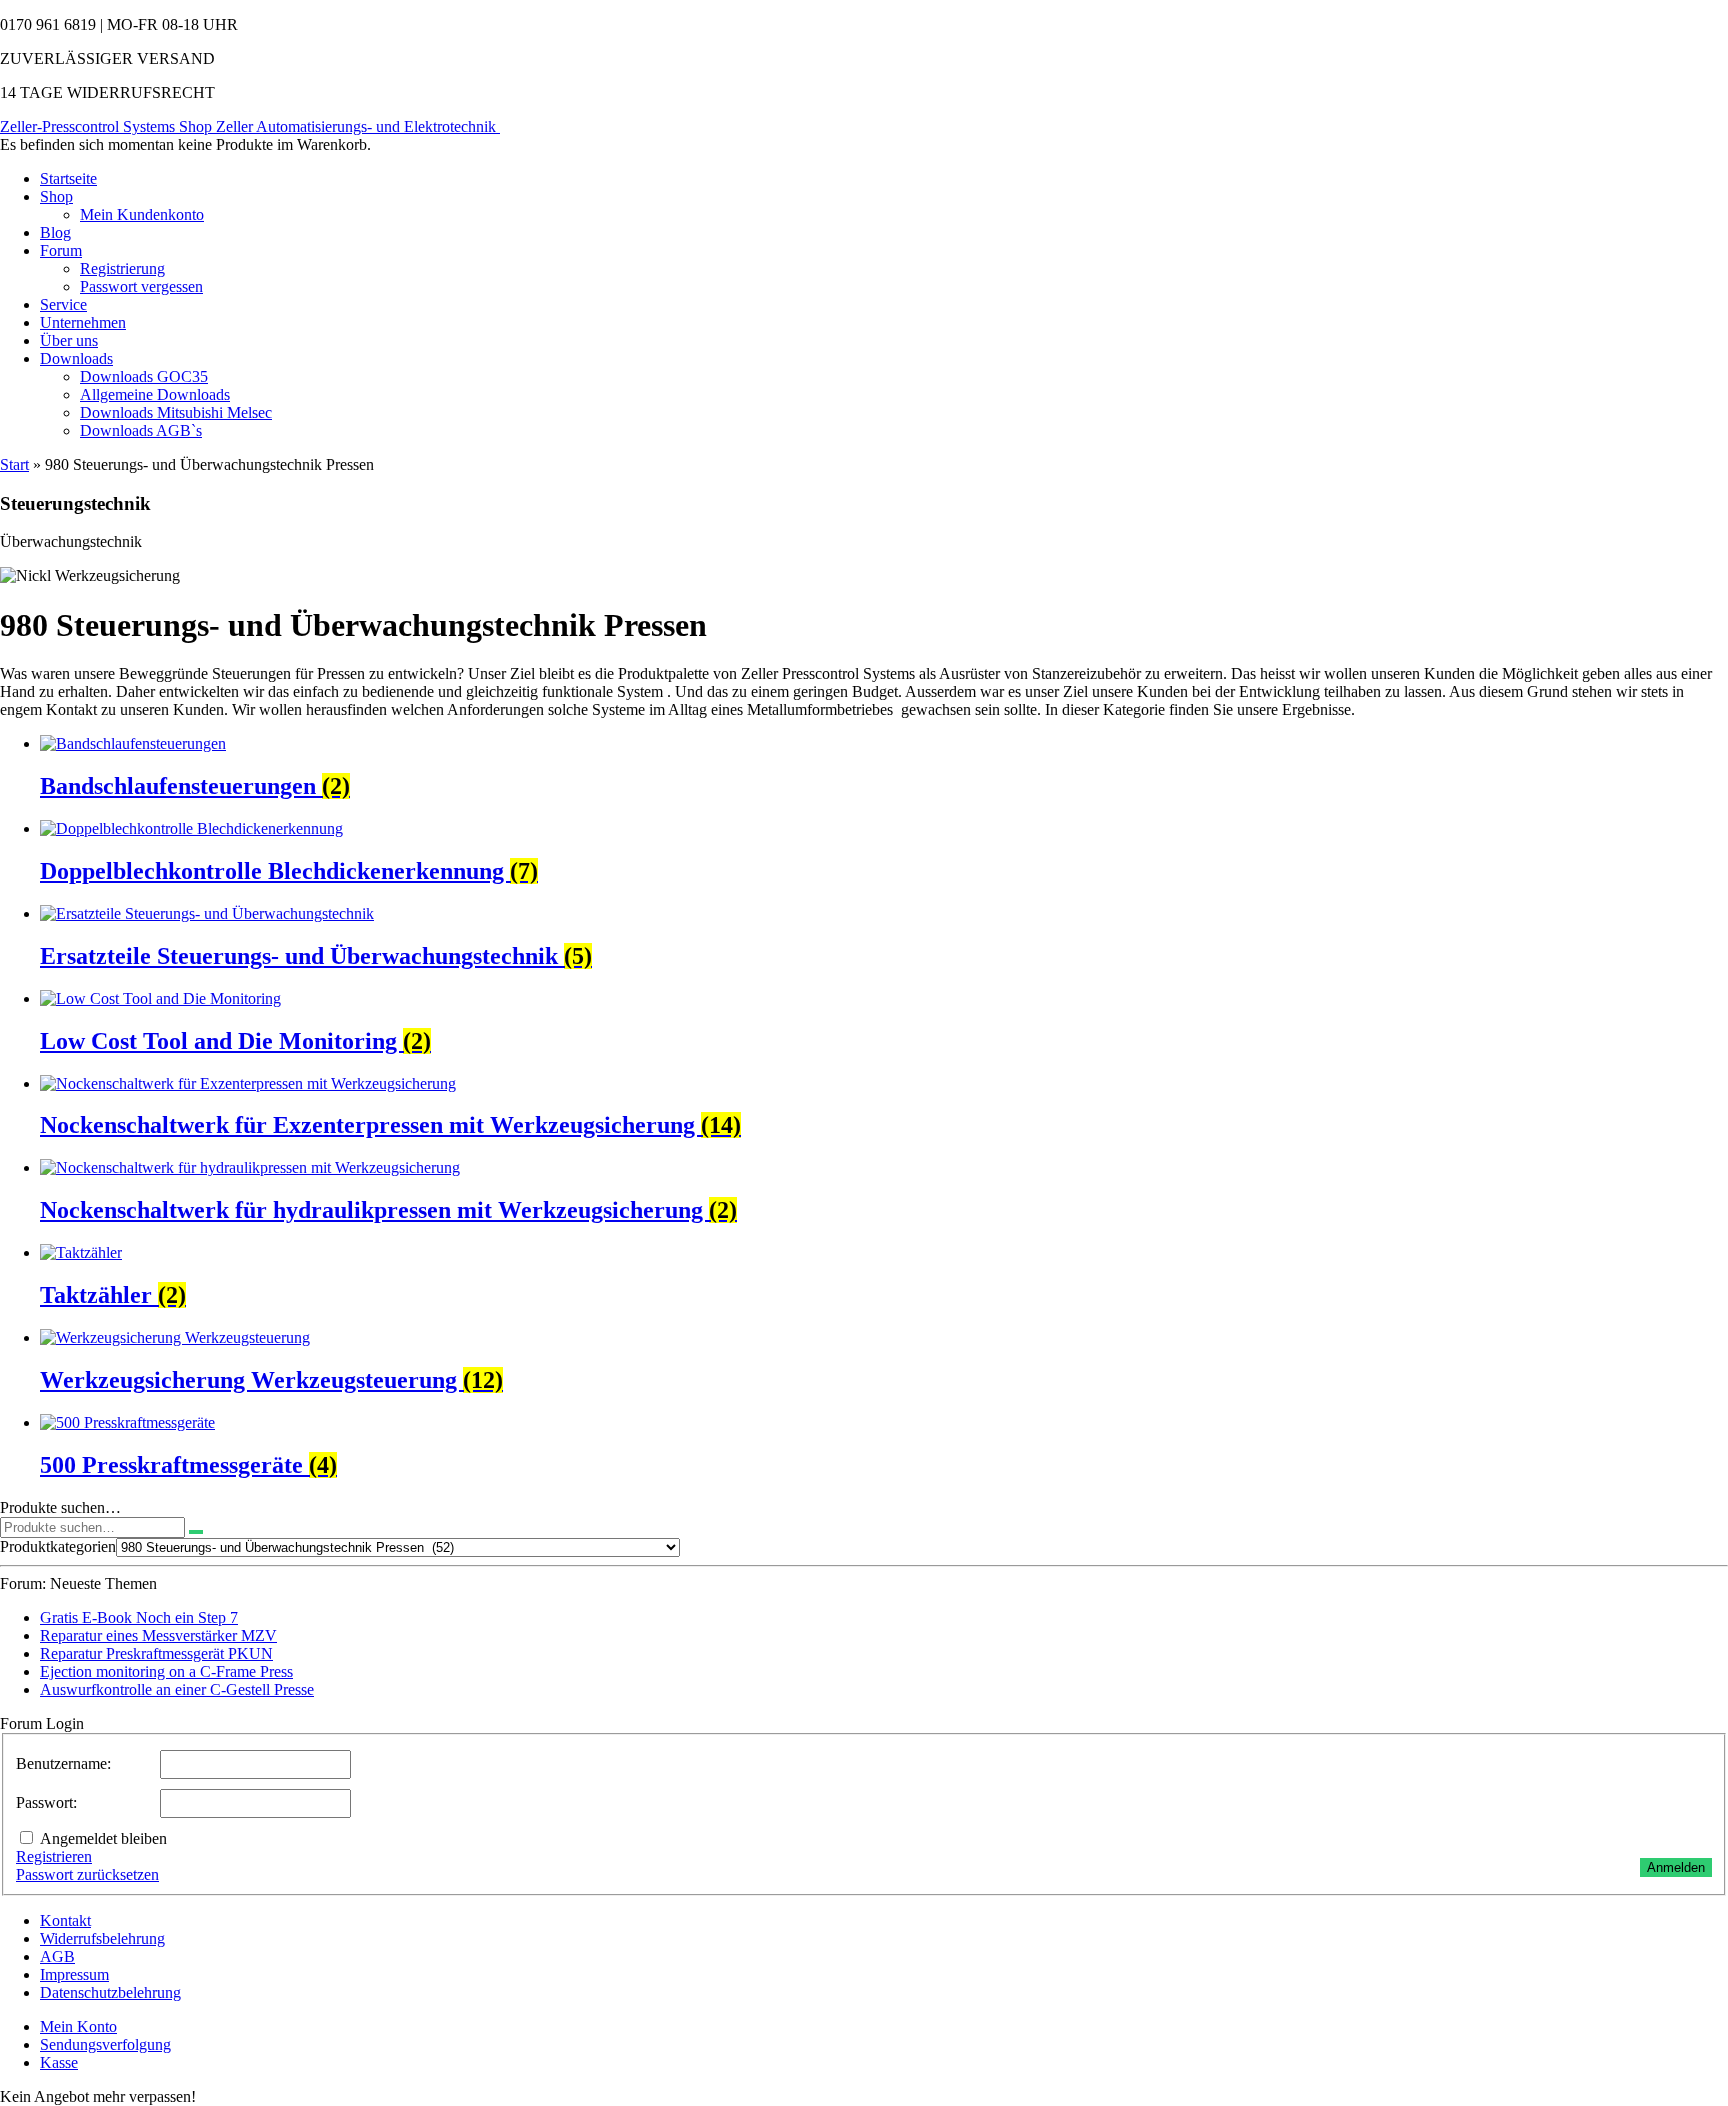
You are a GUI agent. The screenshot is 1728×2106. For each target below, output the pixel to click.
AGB (57, 1956)
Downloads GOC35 (144, 376)
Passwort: (46, 1802)
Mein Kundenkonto (142, 214)
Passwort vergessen (141, 286)
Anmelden (1676, 1867)
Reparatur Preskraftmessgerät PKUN (156, 1653)
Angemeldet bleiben (103, 1838)
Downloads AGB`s (141, 430)
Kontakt (65, 1920)
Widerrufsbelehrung (102, 1938)
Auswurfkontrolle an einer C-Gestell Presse (177, 1689)
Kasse (59, 2062)
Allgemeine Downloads (155, 394)
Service (63, 304)
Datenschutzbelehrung (110, 1992)
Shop (56, 196)
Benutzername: (63, 1763)
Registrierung (122, 268)
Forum (61, 250)
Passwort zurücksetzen (87, 1874)
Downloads (76, 358)
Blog (55, 232)
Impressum (74, 1974)
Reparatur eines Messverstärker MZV (158, 1635)
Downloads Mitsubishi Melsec (176, 412)
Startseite (68, 178)
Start (14, 464)
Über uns (69, 340)
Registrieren (54, 1856)
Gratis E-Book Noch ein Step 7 (139, 1617)
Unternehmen (83, 322)
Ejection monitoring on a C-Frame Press (166, 1671)
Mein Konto (78, 2026)
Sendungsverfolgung (105, 2044)
